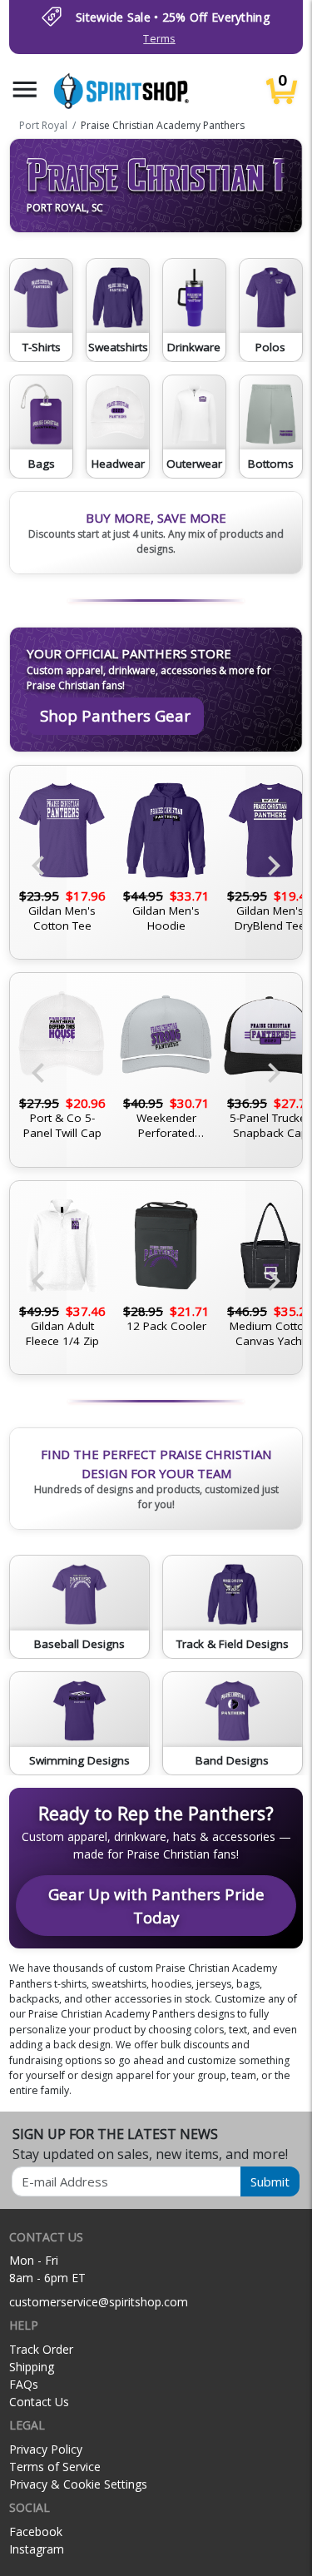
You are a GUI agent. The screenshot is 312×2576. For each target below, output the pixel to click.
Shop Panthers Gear (115, 715)
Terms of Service (55, 2467)
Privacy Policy (46, 2449)
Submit (270, 2181)
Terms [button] (159, 39)
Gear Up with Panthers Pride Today (156, 1906)
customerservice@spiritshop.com (99, 2302)
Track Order (41, 2349)
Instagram (37, 2549)
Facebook (36, 2531)
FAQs (24, 2384)
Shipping (32, 2367)
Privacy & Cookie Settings (78, 2484)
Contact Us (39, 2402)
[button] (25, 89)
